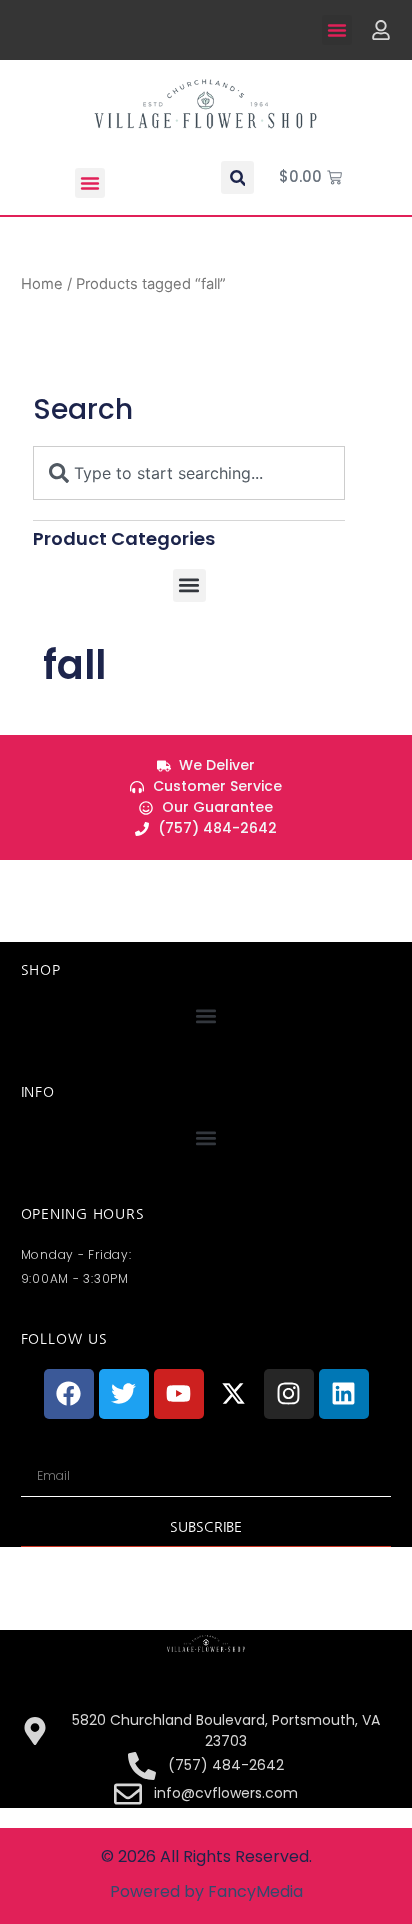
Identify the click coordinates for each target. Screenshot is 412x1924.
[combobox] (189, 473)
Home (42, 284)
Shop (41, 970)
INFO (38, 1092)
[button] (337, 30)
